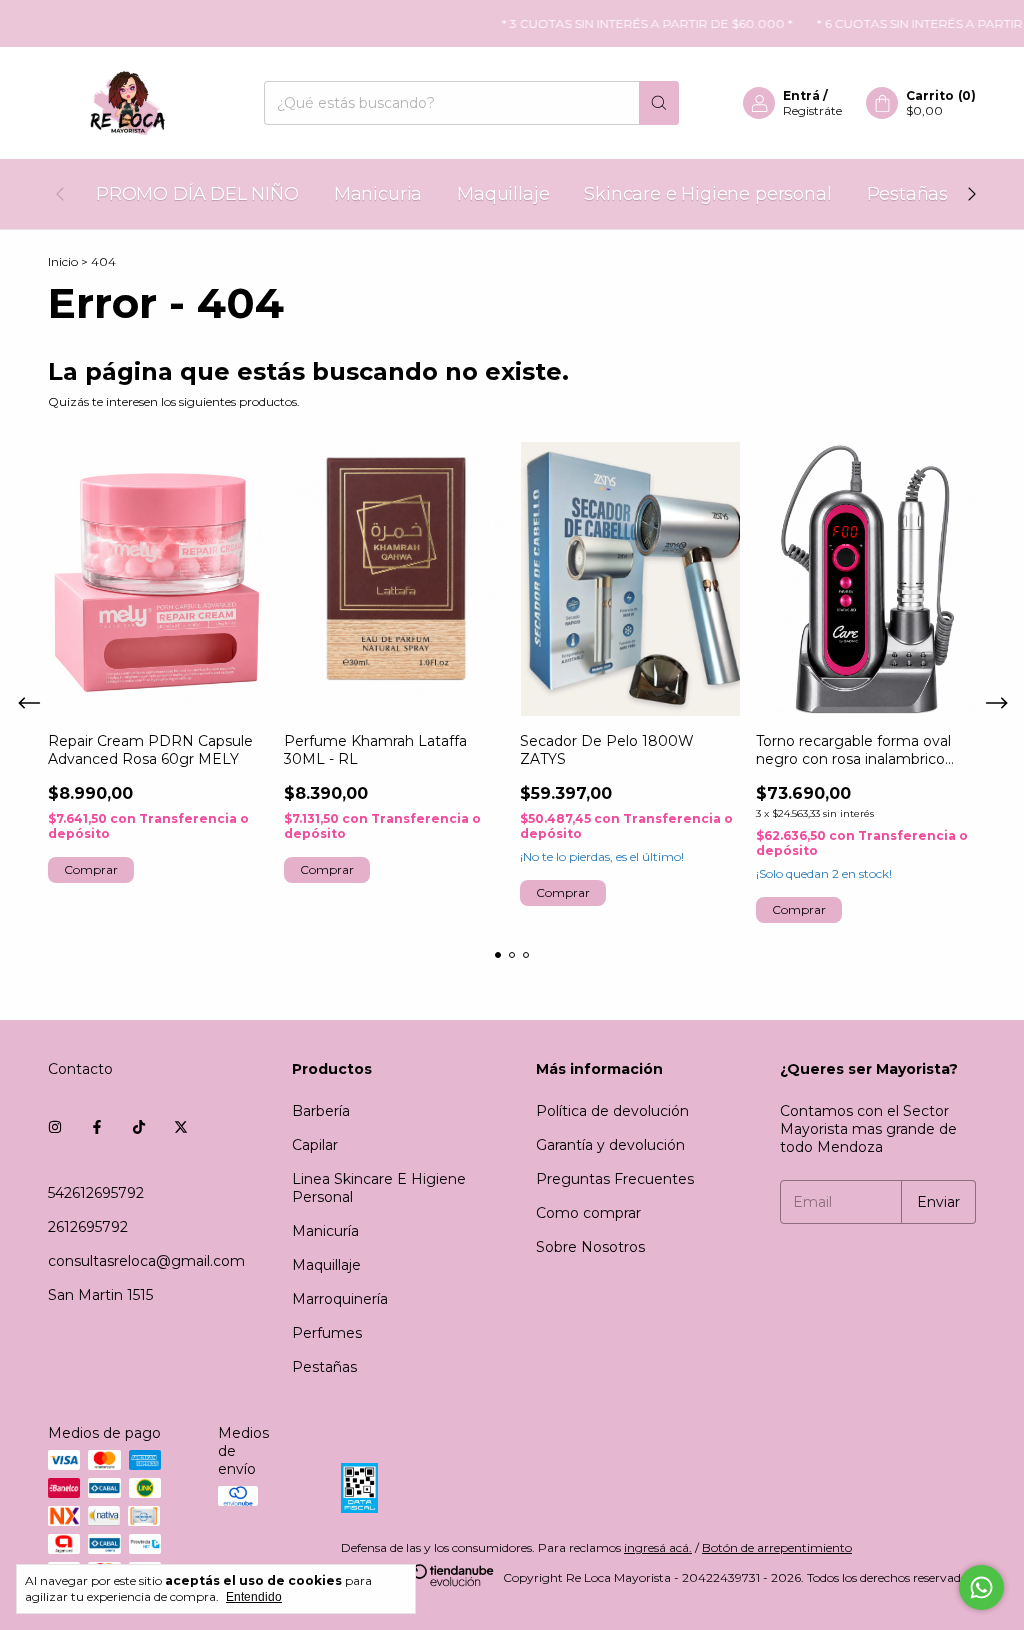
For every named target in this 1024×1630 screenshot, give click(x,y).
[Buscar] (659, 103)
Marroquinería (340, 1299)
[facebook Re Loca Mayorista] (97, 1127)
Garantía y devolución (610, 1145)
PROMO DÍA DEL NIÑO (197, 194)
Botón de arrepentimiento (777, 1547)
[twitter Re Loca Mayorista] (181, 1127)
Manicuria (378, 194)
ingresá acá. (658, 1547)
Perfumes (327, 1333)
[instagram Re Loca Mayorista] (55, 1127)
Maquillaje (503, 194)
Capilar (315, 1145)
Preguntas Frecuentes (615, 1179)
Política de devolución (612, 1111)
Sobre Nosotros (590, 1247)
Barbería (321, 1111)
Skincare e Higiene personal (707, 194)
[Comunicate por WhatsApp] (981, 1587)
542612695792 (96, 1193)
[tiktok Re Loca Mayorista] (139, 1127)
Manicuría (325, 1231)
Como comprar (588, 1213)
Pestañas (908, 194)
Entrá (801, 95)
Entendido (254, 1597)
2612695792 (88, 1227)
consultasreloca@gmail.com (146, 1261)
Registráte (812, 110)
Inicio (63, 261)
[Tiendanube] (418, 1582)
